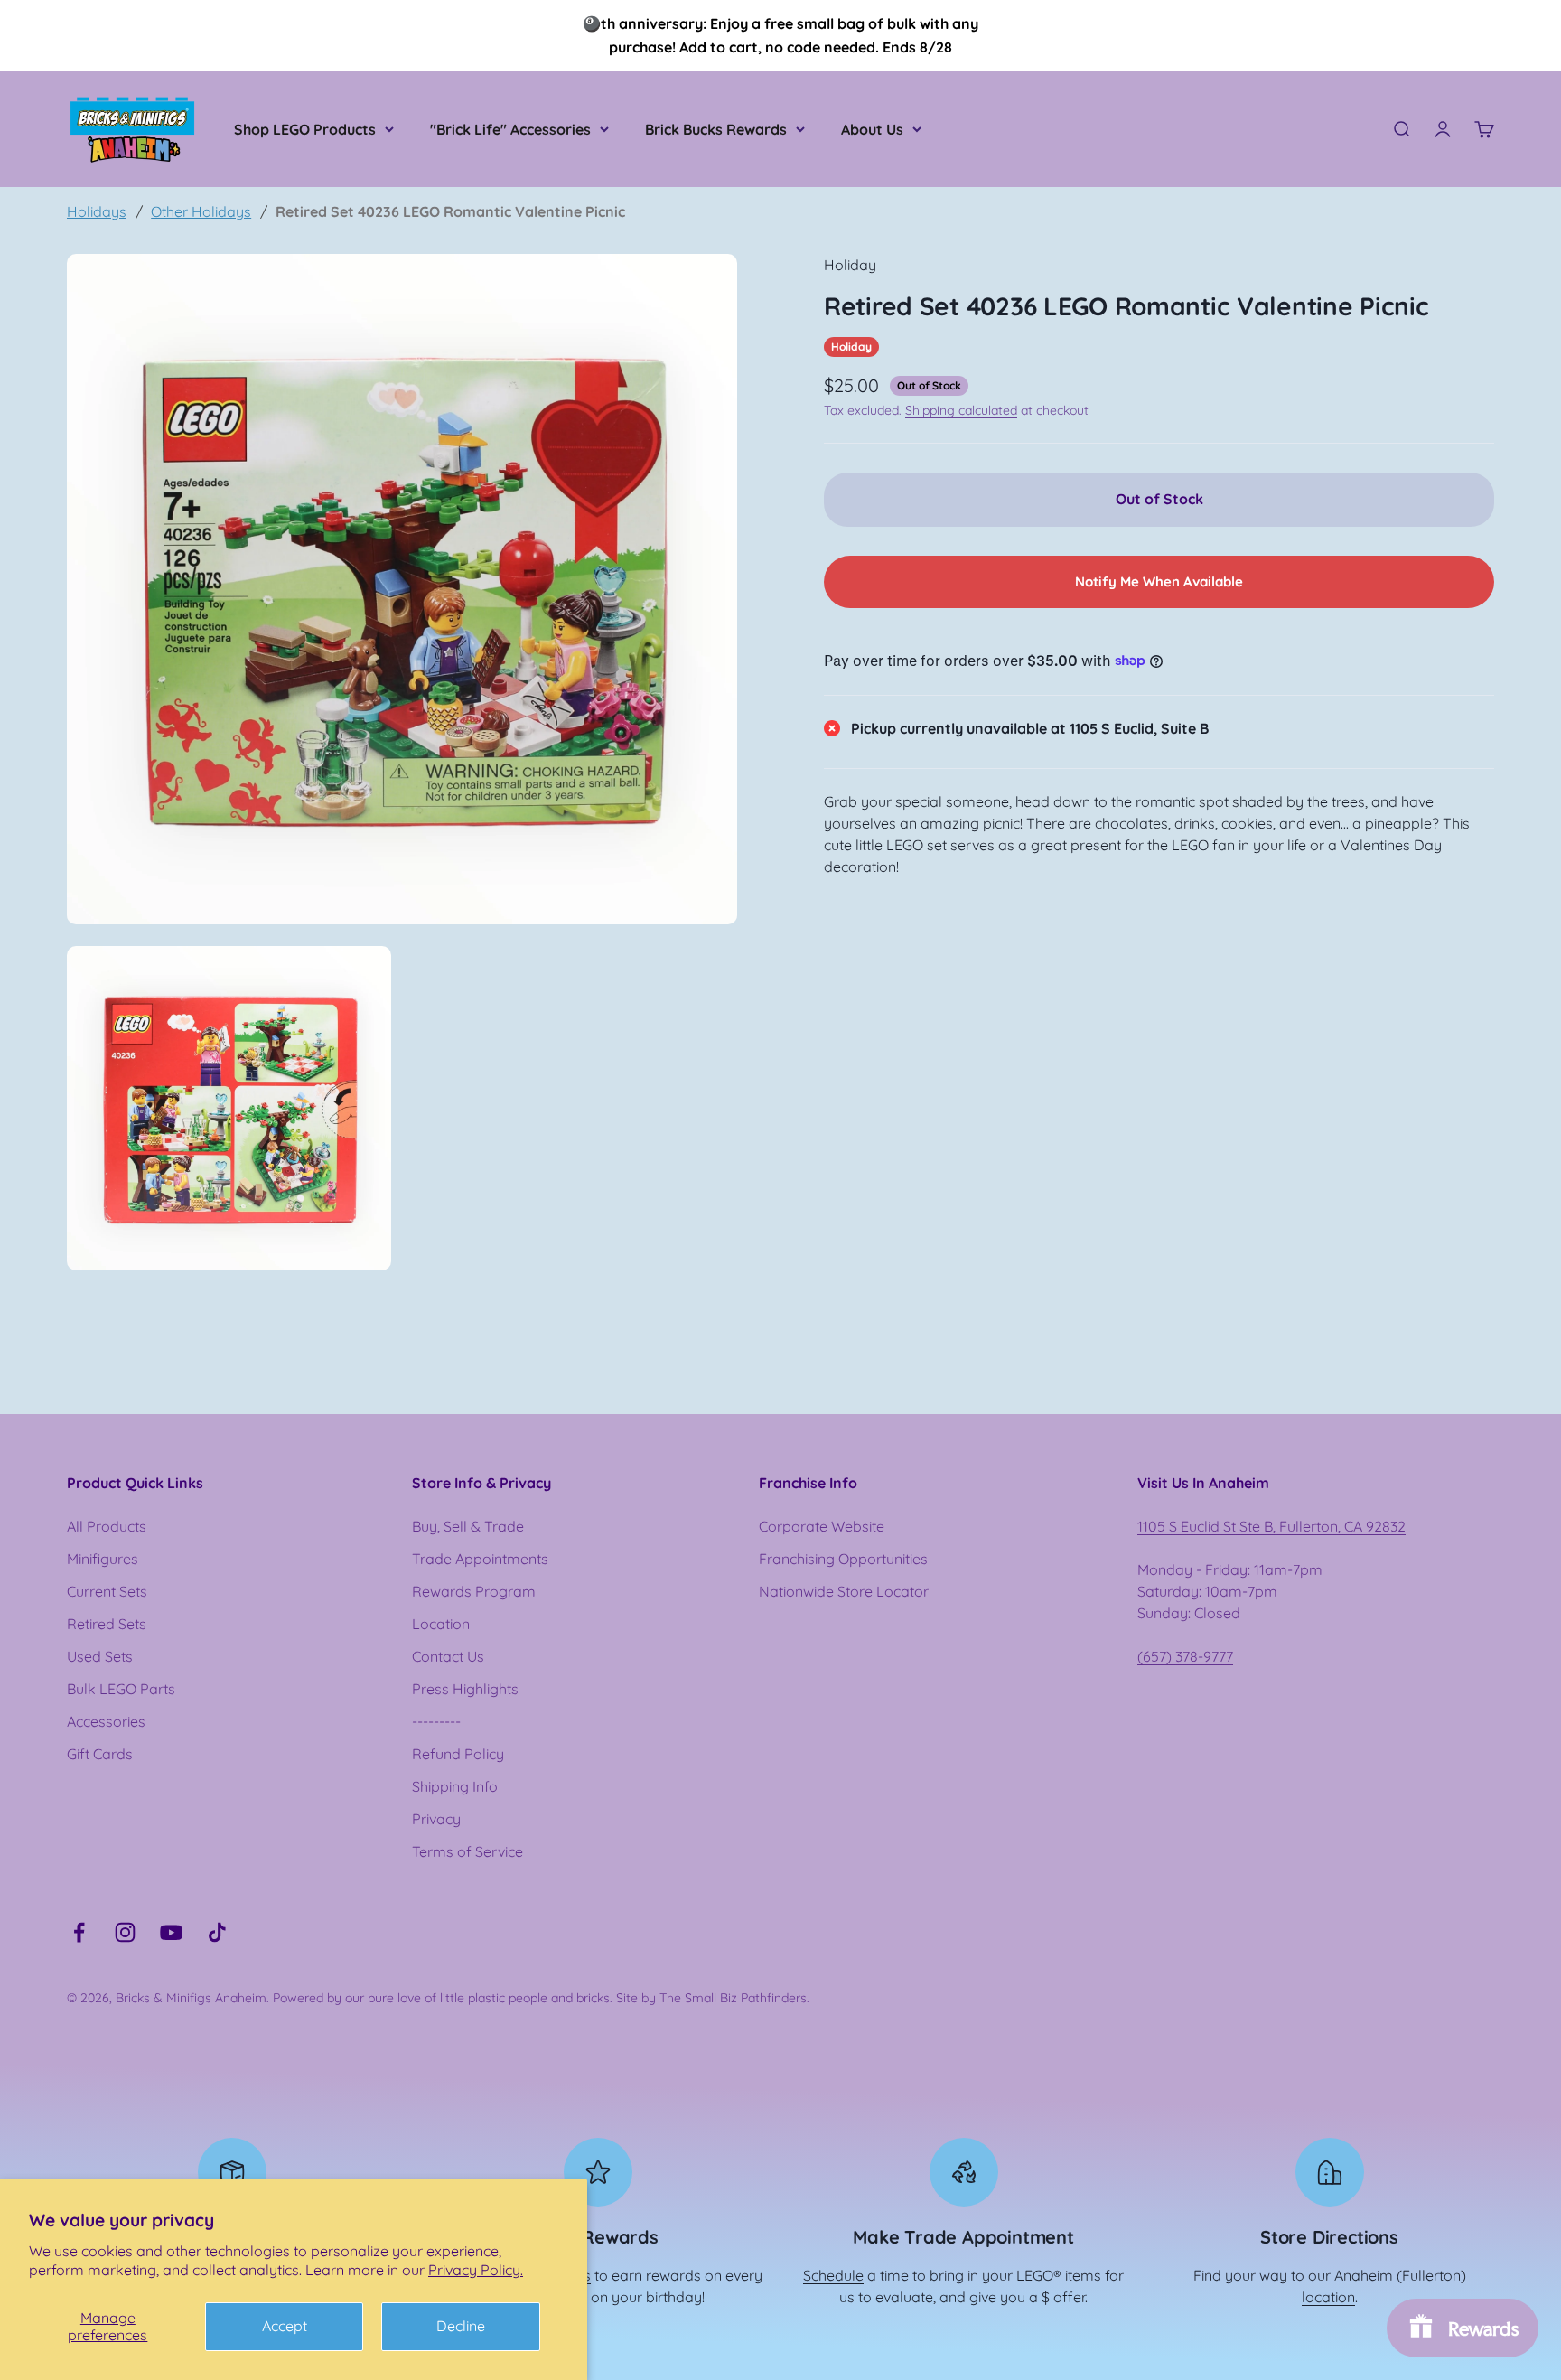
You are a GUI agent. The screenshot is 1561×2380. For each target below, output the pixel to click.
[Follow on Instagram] (125, 1932)
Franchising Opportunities (843, 1559)
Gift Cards (100, 1754)
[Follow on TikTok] (217, 1932)
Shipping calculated (961, 410)
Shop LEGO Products (305, 129)
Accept (285, 2326)
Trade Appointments (480, 1559)
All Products (107, 1526)
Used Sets (100, 1656)
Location (441, 1624)
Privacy (436, 1819)
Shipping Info (455, 1786)
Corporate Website (822, 1526)
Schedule (833, 2275)
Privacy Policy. (476, 2270)
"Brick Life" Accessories (510, 129)
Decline (461, 2326)
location (1328, 2297)
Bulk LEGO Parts (121, 1689)
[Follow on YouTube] (171, 1932)
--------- (436, 1721)
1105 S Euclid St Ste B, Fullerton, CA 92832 (1271, 1526)
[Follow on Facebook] (79, 1932)
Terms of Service (467, 1851)
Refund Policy (458, 1754)
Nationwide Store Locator (844, 1591)
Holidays (97, 211)
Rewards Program (474, 1591)
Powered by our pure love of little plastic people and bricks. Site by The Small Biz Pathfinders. (541, 1998)
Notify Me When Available (1159, 581)
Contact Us (448, 1656)
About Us (872, 129)
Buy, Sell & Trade (468, 1526)
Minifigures (103, 1559)
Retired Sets (107, 1624)
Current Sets (107, 1591)
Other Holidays (201, 211)
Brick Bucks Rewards (716, 129)
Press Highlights (465, 1689)
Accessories (106, 1721)
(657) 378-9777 (1185, 1656)
